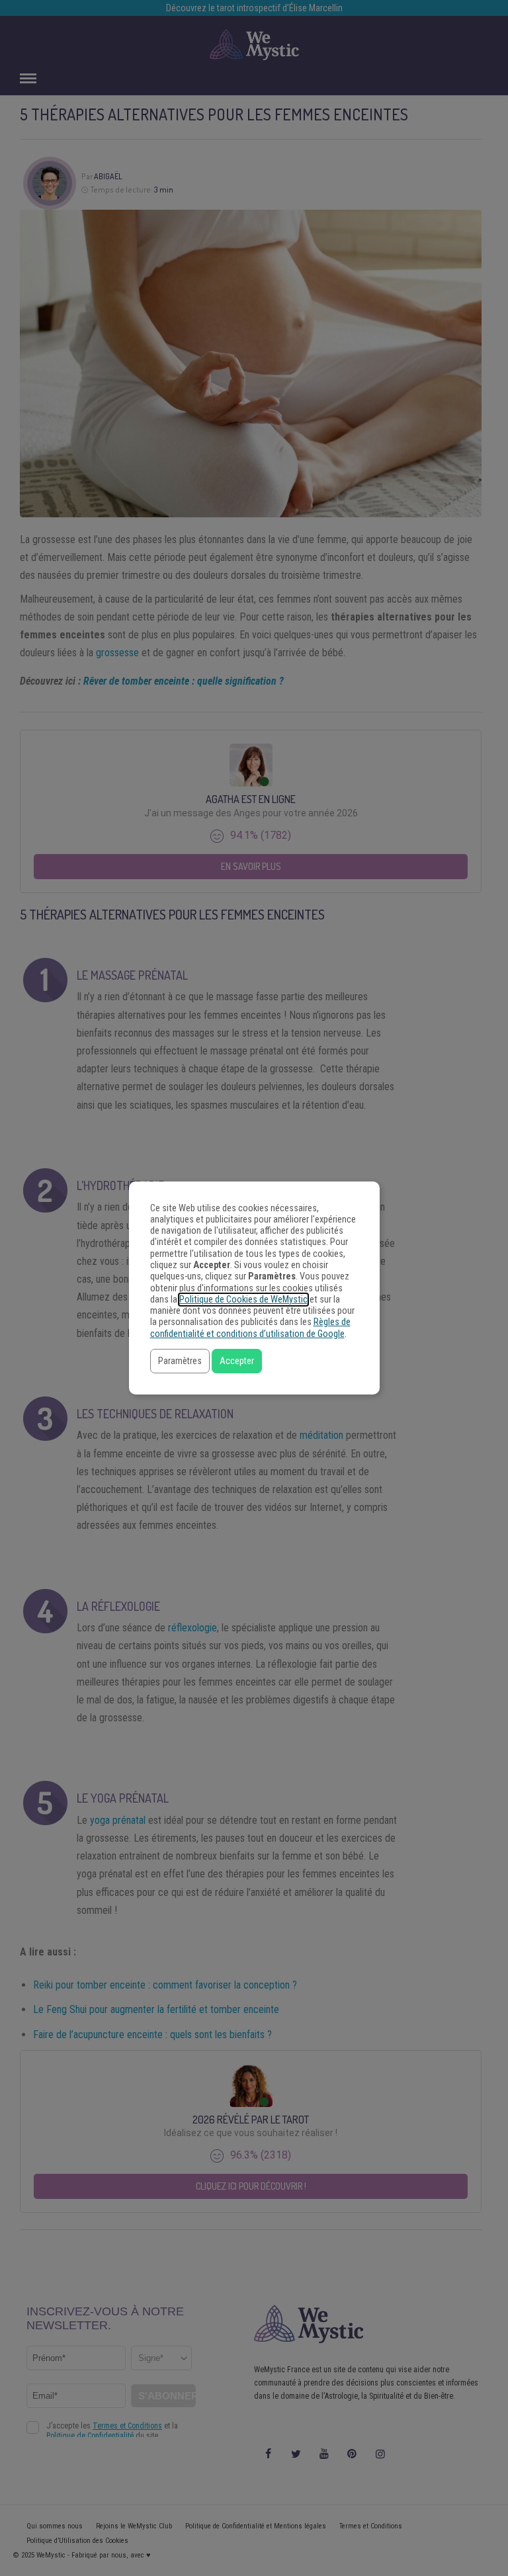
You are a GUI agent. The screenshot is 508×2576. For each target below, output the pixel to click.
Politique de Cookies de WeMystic (243, 1300)
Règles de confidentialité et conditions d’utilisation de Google (250, 1328)
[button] (180, 1361)
